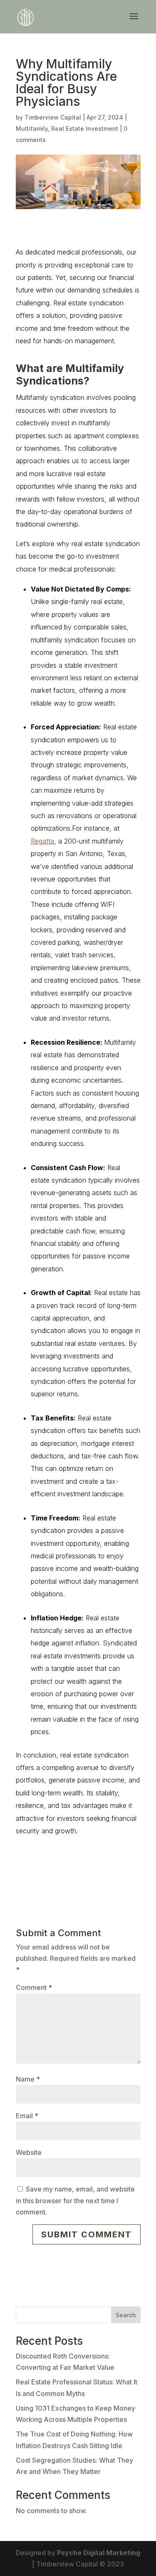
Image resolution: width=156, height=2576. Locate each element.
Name (28, 2079)
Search (126, 2315)
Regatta (42, 841)
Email (27, 2116)
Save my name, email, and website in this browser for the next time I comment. (75, 2200)
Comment (34, 1987)
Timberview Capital (53, 117)
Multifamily (32, 129)
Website (29, 2152)
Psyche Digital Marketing (99, 2553)
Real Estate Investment (85, 129)
